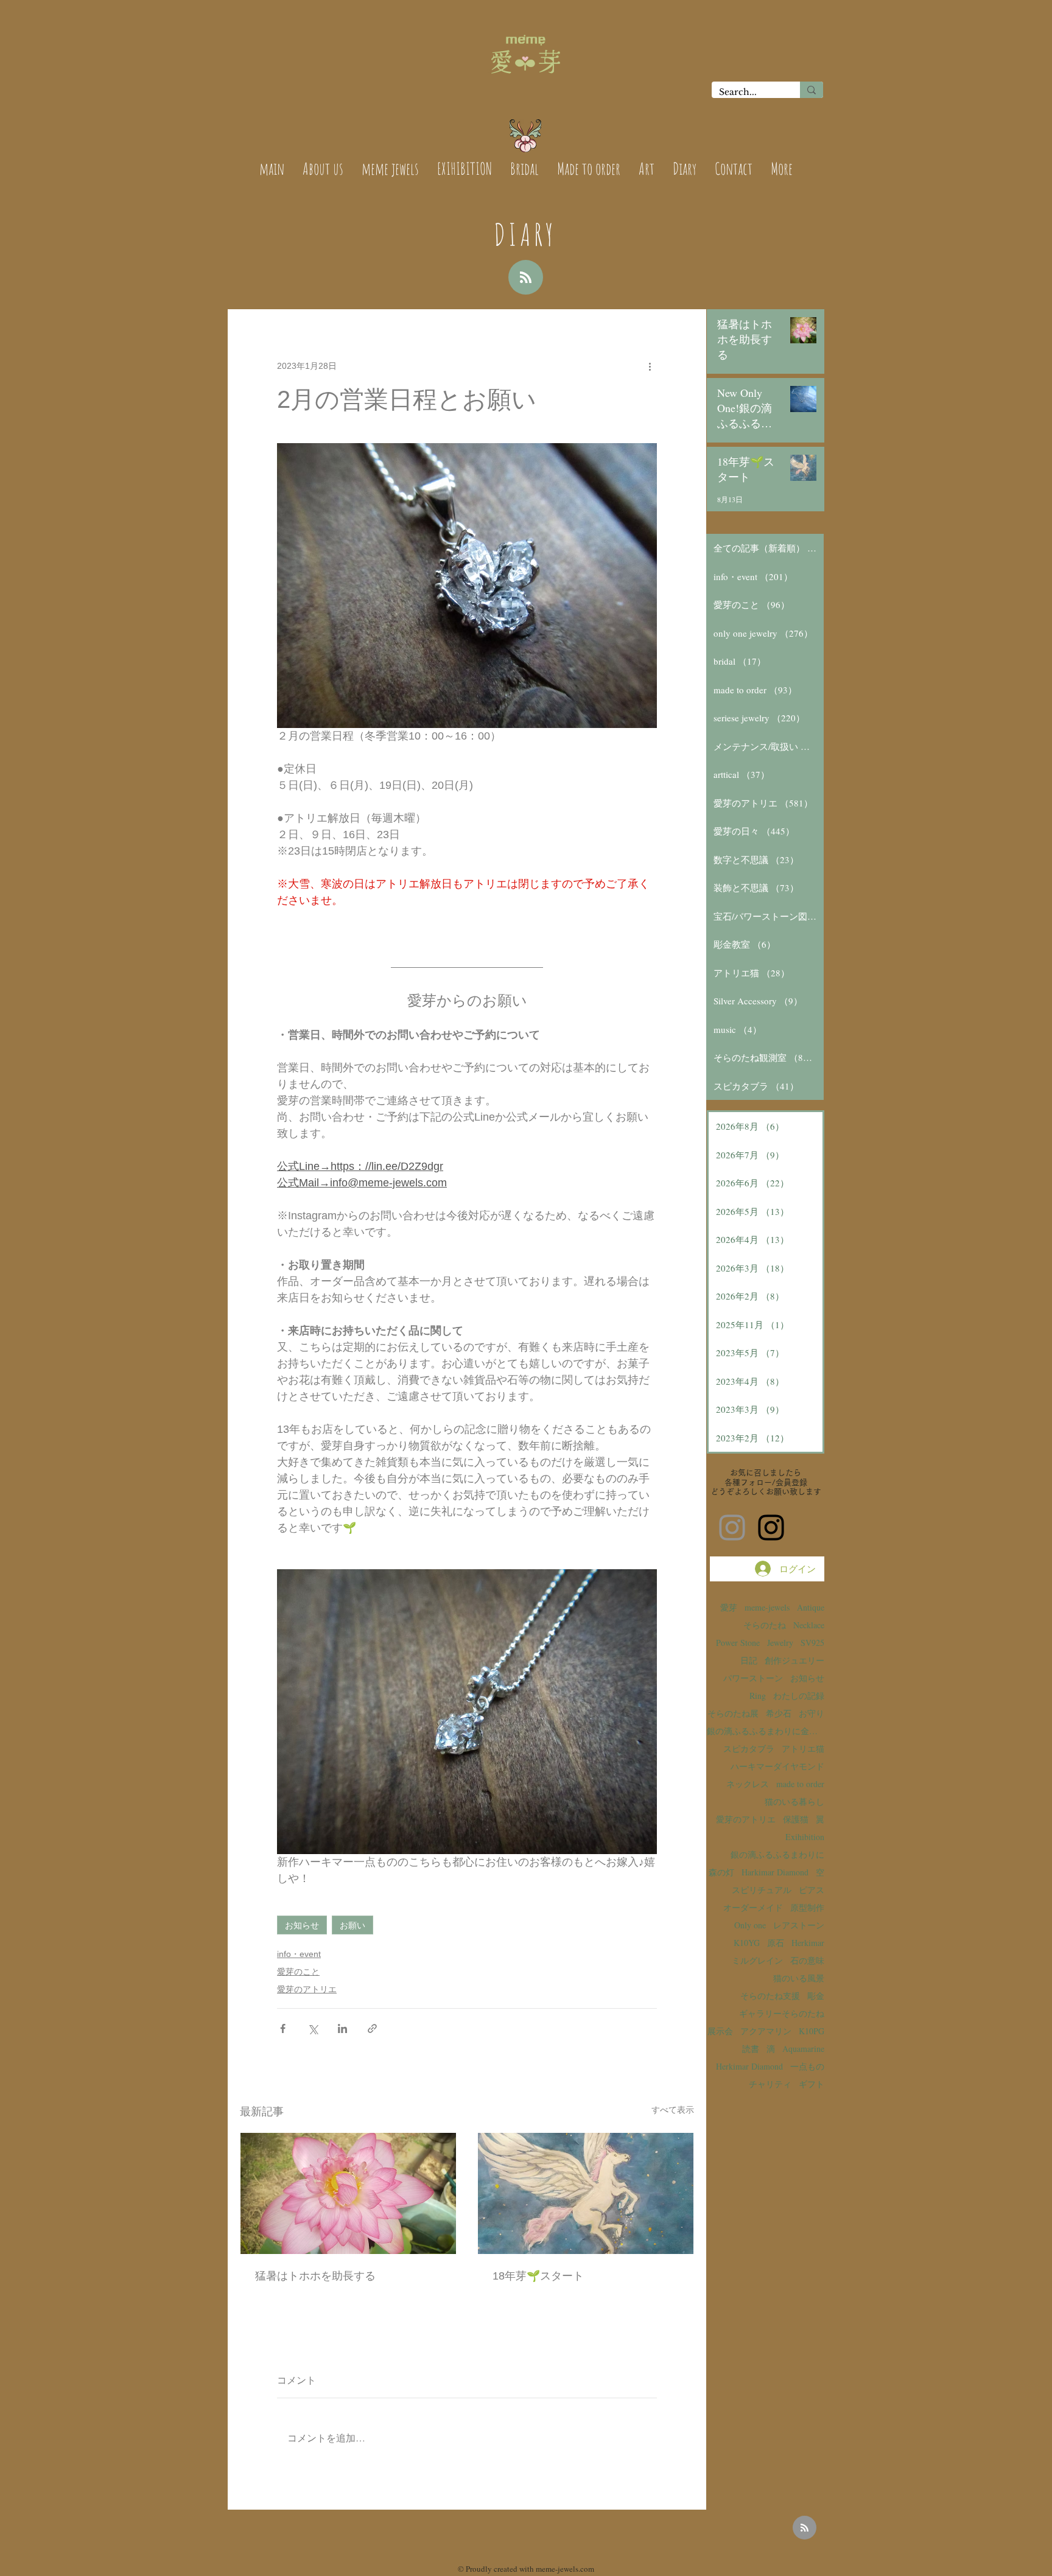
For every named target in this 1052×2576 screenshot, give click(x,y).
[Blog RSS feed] (526, 278)
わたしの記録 (799, 1696)
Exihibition (805, 1837)
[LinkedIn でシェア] (342, 2028)
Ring (758, 1696)
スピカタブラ (749, 1748)
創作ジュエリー (794, 1660)
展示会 (720, 2031)
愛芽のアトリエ (307, 1989)
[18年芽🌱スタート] (586, 2193)
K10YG (747, 1943)
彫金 (816, 1996)
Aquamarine (803, 2049)
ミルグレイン (757, 1960)
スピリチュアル (762, 1890)
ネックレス (748, 1784)
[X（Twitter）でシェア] (313, 2028)
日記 (749, 1660)
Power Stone (738, 1643)
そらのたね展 (733, 1713)
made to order (800, 1784)
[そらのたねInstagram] (771, 1528)
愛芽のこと (298, 1972)
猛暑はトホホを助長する (315, 2276)
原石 (776, 1943)
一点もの (807, 2066)
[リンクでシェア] (372, 2028)
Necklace (809, 1625)
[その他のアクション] (650, 366)
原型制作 (807, 1907)
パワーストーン (753, 1678)
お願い (352, 1925)
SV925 (812, 1643)
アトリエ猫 (803, 1748)
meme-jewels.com (565, 2569)
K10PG (812, 2031)
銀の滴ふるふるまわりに (777, 1854)
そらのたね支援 (770, 1996)
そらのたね (765, 1625)
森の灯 (721, 1872)
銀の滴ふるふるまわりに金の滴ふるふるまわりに (766, 1731)
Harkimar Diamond (775, 1872)
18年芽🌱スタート (538, 2276)
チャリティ (770, 2084)
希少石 (779, 1713)
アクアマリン (766, 2031)
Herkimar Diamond (749, 2066)
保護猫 (796, 1819)
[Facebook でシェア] (283, 2028)
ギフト (812, 2084)
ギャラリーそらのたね (782, 2013)
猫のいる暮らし (794, 1801)
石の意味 (807, 1960)
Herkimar (808, 1943)
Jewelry (780, 1643)
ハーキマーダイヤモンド (777, 1766)
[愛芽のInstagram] (732, 1528)
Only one (750, 1925)
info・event (299, 1954)
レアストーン (799, 1925)
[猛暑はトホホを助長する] (348, 2193)
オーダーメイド (753, 1907)
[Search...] (812, 90)
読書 (751, 2049)
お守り (812, 1713)
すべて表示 (673, 2110)
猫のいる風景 (799, 1978)
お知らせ (302, 1925)
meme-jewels (767, 1607)
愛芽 (729, 1607)
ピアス (812, 1890)
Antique (811, 1607)
